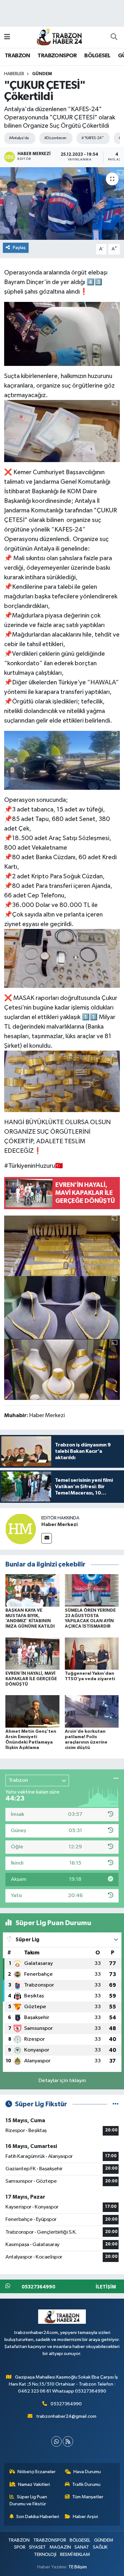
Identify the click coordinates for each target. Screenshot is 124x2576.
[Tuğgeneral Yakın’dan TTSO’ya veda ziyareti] (92, 1653)
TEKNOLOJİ (45, 2555)
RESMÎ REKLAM (75, 2555)
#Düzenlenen (55, 138)
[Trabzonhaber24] (59, 37)
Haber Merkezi (59, 1524)
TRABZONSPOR (57, 56)
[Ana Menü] (7, 37)
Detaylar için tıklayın (62, 2081)
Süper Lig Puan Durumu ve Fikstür (28, 2500)
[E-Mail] (47, 1538)
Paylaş (19, 248)
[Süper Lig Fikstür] (116, 2104)
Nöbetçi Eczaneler (37, 2472)
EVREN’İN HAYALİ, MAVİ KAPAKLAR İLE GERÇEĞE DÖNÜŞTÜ (31, 1679)
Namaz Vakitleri (34, 2484)
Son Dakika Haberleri (38, 2517)
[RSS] (68, 2441)
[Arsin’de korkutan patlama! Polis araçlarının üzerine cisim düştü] (92, 1711)
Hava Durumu (87, 2472)
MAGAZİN (60, 2547)
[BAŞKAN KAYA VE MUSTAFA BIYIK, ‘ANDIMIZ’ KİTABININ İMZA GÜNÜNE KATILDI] (32, 1590)
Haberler (14, 74)
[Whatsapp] (56, 2441)
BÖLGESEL (97, 56)
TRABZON (17, 56)
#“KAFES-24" (92, 138)
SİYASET (37, 2547)
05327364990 (66, 2404)
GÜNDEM (42, 74)
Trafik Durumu (86, 2484)
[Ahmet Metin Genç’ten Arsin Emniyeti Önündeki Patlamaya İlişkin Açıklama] (32, 1711)
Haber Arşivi (85, 2517)
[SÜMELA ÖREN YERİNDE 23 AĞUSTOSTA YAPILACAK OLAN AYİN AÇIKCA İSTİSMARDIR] (92, 1590)
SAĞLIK (100, 2547)
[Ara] (114, 37)
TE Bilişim (78, 2567)
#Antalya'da (19, 138)
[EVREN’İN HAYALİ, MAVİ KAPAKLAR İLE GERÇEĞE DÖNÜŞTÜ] (32, 1653)
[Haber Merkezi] (21, 1529)
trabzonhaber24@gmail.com (66, 2416)
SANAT (82, 2547)
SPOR (20, 2547)
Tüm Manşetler (88, 2497)
